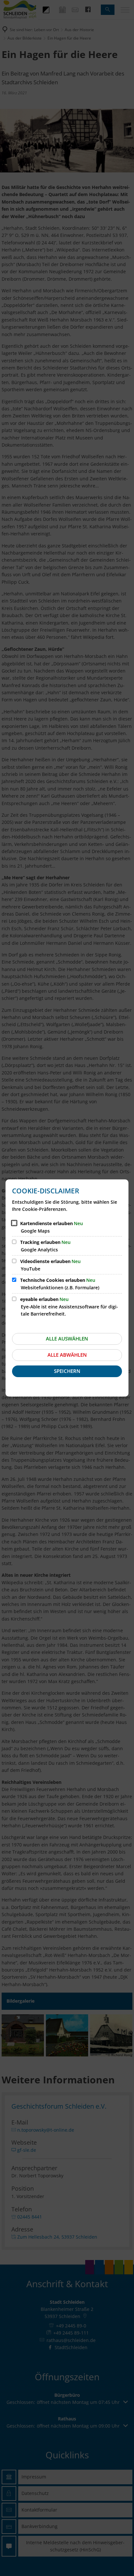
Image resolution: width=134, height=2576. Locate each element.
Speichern (67, 1371)
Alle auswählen (67, 1339)
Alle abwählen (67, 1355)
